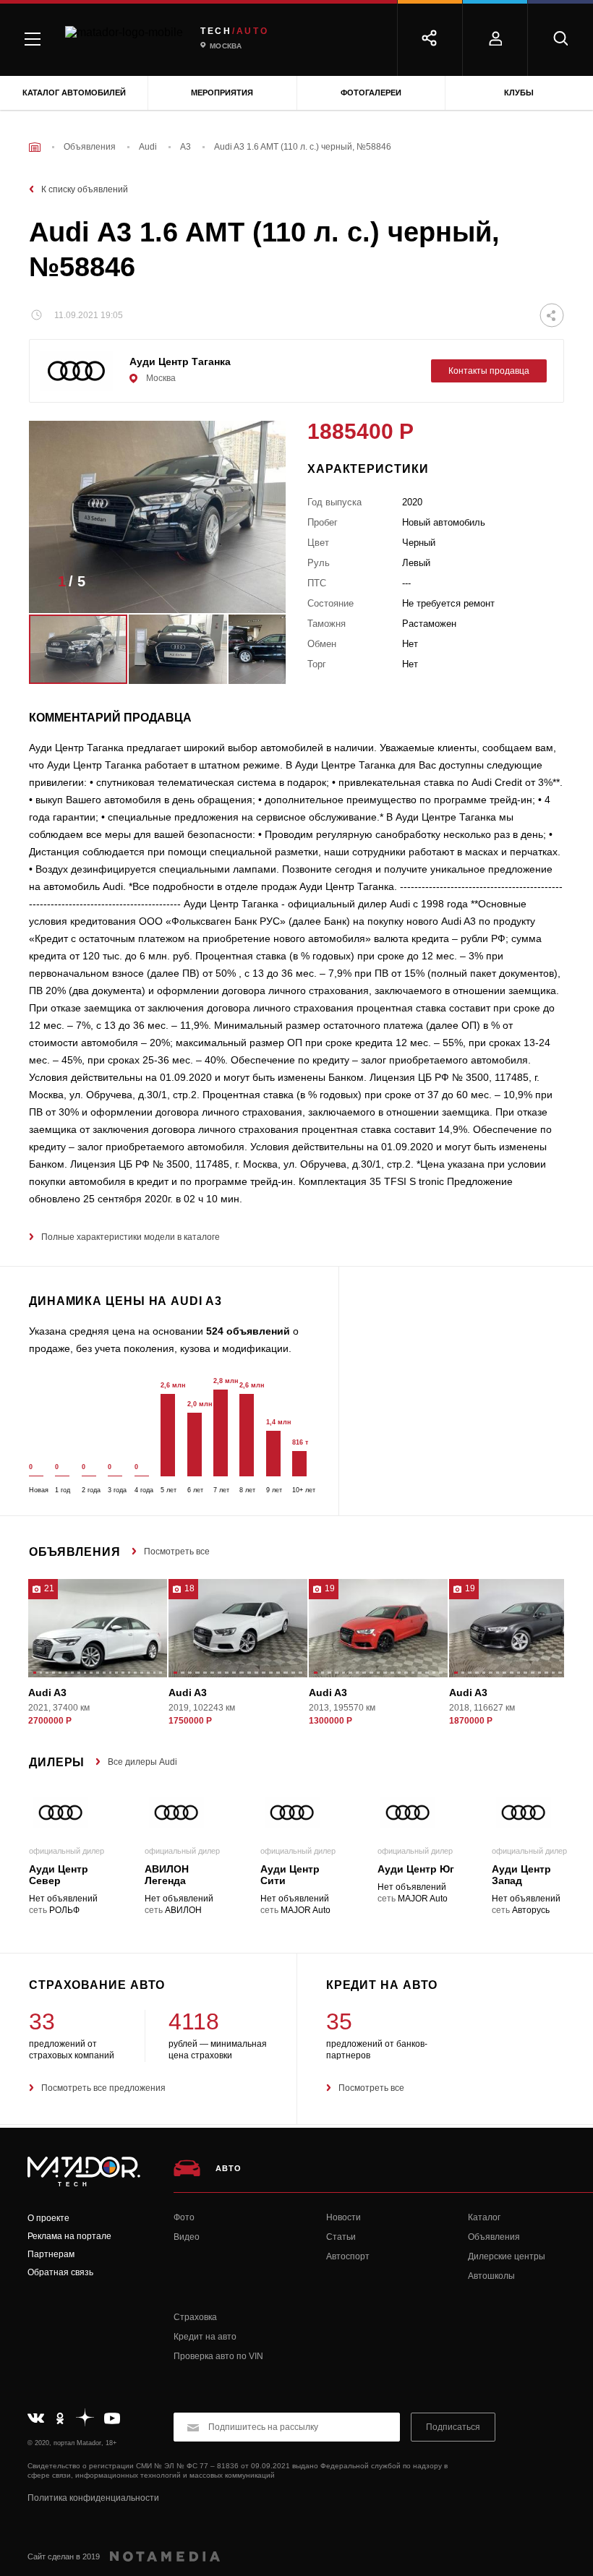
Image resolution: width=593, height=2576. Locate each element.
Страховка (195, 2317)
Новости (344, 2217)
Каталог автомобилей (74, 93)
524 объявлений (248, 1331)
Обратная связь (60, 2272)
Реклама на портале (69, 2236)
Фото (184, 2217)
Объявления (494, 2237)
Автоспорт (348, 2256)
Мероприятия (222, 93)
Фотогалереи (371, 93)
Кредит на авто (205, 2337)
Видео (187, 2237)
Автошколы (491, 2276)
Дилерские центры (507, 2256)
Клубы (519, 93)
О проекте (48, 2218)
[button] (253, 586)
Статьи (341, 2237)
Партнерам (51, 2254)
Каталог (484, 2217)
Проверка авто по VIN (218, 2356)
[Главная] (35, 147)
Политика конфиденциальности (93, 2498)
